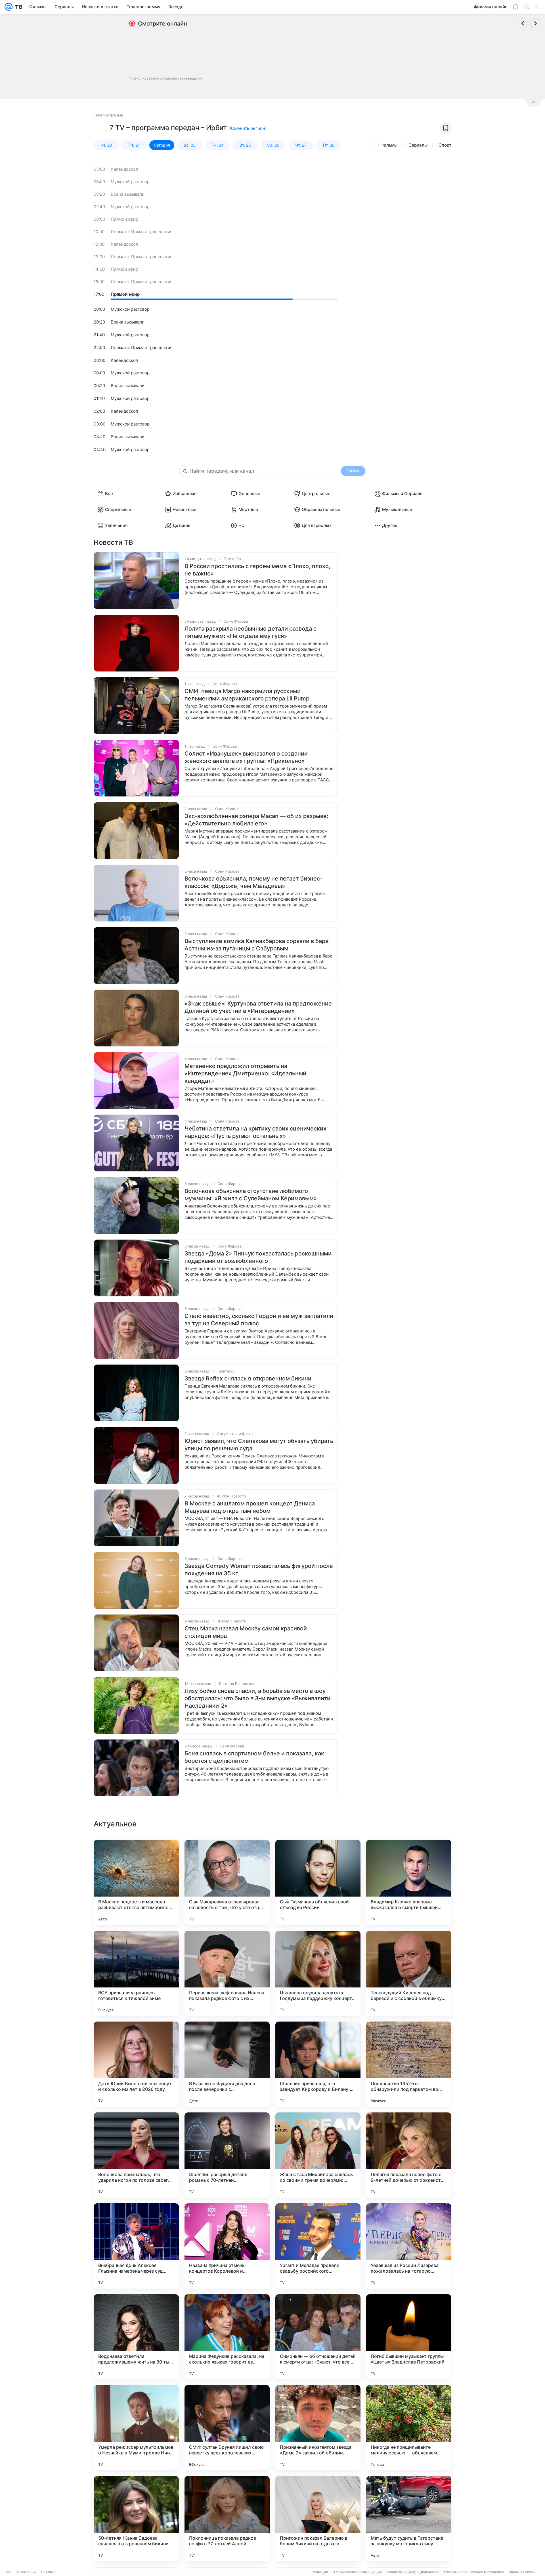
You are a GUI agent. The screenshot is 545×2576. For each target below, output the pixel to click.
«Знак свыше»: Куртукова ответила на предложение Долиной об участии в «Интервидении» (258, 1007)
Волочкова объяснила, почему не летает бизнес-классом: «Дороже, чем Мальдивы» (253, 882)
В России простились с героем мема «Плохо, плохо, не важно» (257, 570)
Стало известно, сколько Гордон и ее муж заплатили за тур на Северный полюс (259, 1320)
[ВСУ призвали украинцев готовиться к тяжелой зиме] (136, 1973)
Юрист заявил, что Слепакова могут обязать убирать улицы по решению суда (259, 1445)
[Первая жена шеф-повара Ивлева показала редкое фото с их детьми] (227, 1973)
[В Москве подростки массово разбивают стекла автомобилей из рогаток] (136, 1882)
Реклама (48, 2572)
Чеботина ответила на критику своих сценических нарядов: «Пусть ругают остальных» (255, 1132)
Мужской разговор (130, 182)
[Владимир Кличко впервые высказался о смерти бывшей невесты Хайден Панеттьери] (409, 1882)
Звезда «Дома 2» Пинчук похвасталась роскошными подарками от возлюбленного (258, 1257)
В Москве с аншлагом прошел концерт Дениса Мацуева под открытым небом (250, 1507)
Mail (9, 2572)
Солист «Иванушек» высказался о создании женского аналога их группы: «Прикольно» (246, 757)
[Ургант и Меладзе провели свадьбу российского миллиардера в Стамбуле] (318, 2246)
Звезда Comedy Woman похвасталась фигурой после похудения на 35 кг (259, 1570)
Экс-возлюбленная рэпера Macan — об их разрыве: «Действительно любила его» (256, 820)
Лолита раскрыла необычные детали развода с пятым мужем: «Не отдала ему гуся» (251, 632)
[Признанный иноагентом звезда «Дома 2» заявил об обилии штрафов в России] (318, 2428)
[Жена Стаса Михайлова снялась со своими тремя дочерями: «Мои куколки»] (318, 2155)
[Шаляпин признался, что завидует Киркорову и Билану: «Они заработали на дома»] (318, 2064)
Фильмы (389, 145)
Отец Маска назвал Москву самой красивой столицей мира (246, 1632)
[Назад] (523, 23)
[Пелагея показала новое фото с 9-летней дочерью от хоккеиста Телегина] (409, 2155)
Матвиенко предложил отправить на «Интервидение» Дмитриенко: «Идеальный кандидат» (245, 1073)
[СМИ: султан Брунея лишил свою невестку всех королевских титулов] (227, 2428)
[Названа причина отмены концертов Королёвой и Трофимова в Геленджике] (227, 2246)
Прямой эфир (124, 219)
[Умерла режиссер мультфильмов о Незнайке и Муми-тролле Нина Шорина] (136, 2428)
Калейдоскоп (124, 169)
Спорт (445, 145)
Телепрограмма (108, 115)
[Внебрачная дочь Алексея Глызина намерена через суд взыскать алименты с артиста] (136, 2246)
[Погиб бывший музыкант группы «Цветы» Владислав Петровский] (409, 2337)
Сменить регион (248, 128)
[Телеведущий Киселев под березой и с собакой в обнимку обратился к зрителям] (409, 1973)
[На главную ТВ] (17, 7)
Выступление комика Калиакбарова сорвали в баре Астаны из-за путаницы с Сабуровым (257, 945)
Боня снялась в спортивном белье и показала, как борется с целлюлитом (254, 1757)
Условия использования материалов (473, 2572)
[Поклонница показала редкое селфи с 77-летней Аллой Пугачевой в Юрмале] (227, 2519)
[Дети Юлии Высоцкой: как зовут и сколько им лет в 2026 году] (136, 2064)
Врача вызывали (128, 194)
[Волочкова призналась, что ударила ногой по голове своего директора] (136, 2155)
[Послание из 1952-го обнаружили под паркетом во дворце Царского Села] (409, 2064)
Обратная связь (522, 2572)
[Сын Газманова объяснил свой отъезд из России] (318, 1882)
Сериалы (418, 145)
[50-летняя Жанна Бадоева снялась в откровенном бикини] (136, 2519)
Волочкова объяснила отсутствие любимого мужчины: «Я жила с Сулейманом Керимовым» (251, 1195)
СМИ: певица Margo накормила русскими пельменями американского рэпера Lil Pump (247, 695)
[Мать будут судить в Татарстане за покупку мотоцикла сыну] (409, 2519)
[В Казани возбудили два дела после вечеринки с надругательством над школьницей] (227, 2064)
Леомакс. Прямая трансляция (142, 232)
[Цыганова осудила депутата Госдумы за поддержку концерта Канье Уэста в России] (318, 1973)
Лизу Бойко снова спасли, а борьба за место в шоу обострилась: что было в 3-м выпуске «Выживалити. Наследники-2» (258, 1698)
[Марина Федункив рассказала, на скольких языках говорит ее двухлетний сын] (227, 2337)
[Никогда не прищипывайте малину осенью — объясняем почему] (409, 2428)
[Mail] (9, 7)
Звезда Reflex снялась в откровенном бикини (248, 1378)
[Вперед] (535, 23)
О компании (27, 2572)
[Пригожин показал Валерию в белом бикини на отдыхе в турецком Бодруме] (318, 2519)
